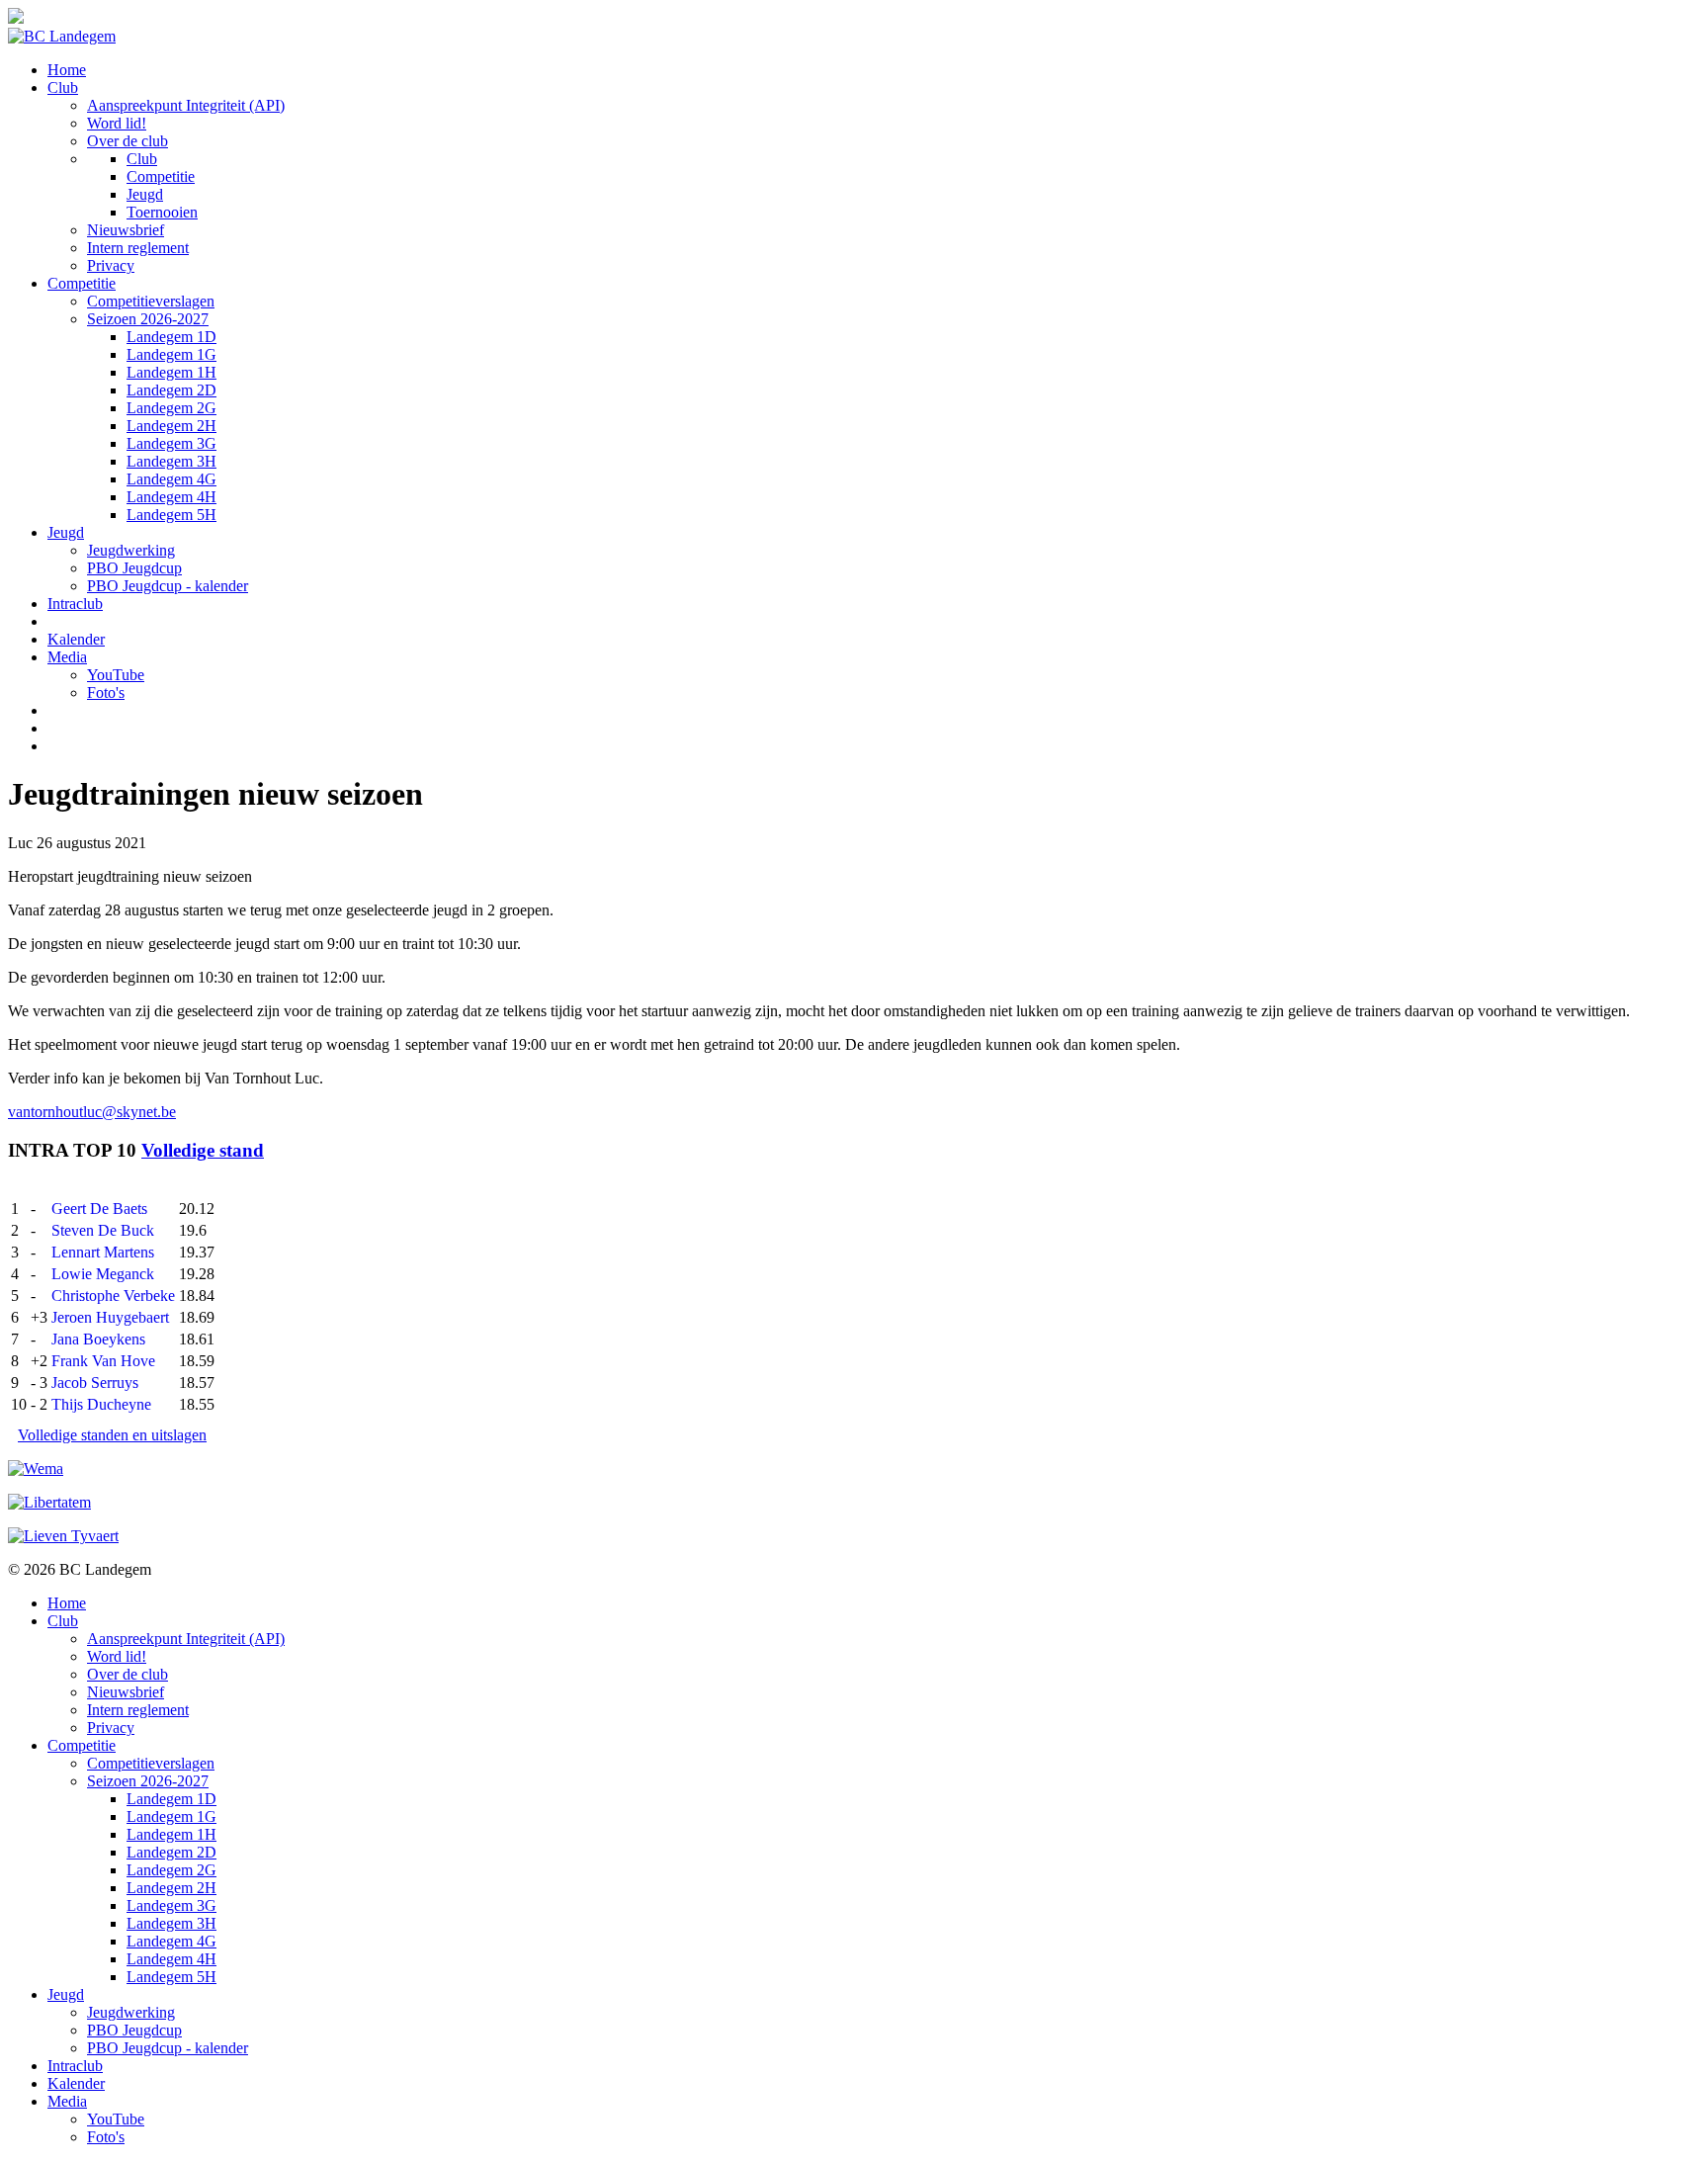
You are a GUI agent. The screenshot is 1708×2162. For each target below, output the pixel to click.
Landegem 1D (171, 337)
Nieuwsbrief (126, 230)
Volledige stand (203, 1150)
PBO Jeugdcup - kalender (168, 586)
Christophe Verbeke (113, 1296)
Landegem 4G (171, 479)
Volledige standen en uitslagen (112, 1435)
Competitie (161, 176)
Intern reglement (138, 248)
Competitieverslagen (151, 301)
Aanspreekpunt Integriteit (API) (186, 105)
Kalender (76, 639)
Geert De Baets (99, 1209)
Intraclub (75, 604)
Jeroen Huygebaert (110, 1317)
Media (67, 657)
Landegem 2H (171, 426)
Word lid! (117, 123)
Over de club (128, 141)
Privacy (111, 265)
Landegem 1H (171, 372)
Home (67, 70)
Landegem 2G (171, 408)
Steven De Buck (103, 1230)
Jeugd (145, 194)
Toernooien (162, 212)
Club (63, 87)
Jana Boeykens (98, 1339)
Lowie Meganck (103, 1274)
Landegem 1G (171, 354)
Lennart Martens (103, 1252)
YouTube (116, 675)
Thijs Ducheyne (101, 1404)
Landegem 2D (171, 390)
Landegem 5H (171, 515)
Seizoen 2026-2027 (148, 319)
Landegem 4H (171, 497)
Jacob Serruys (95, 1383)
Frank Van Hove (103, 1361)
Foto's (106, 692)
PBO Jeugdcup (134, 568)
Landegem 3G (171, 443)
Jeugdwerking (131, 550)
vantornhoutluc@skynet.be (92, 1112)
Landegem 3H (171, 461)
